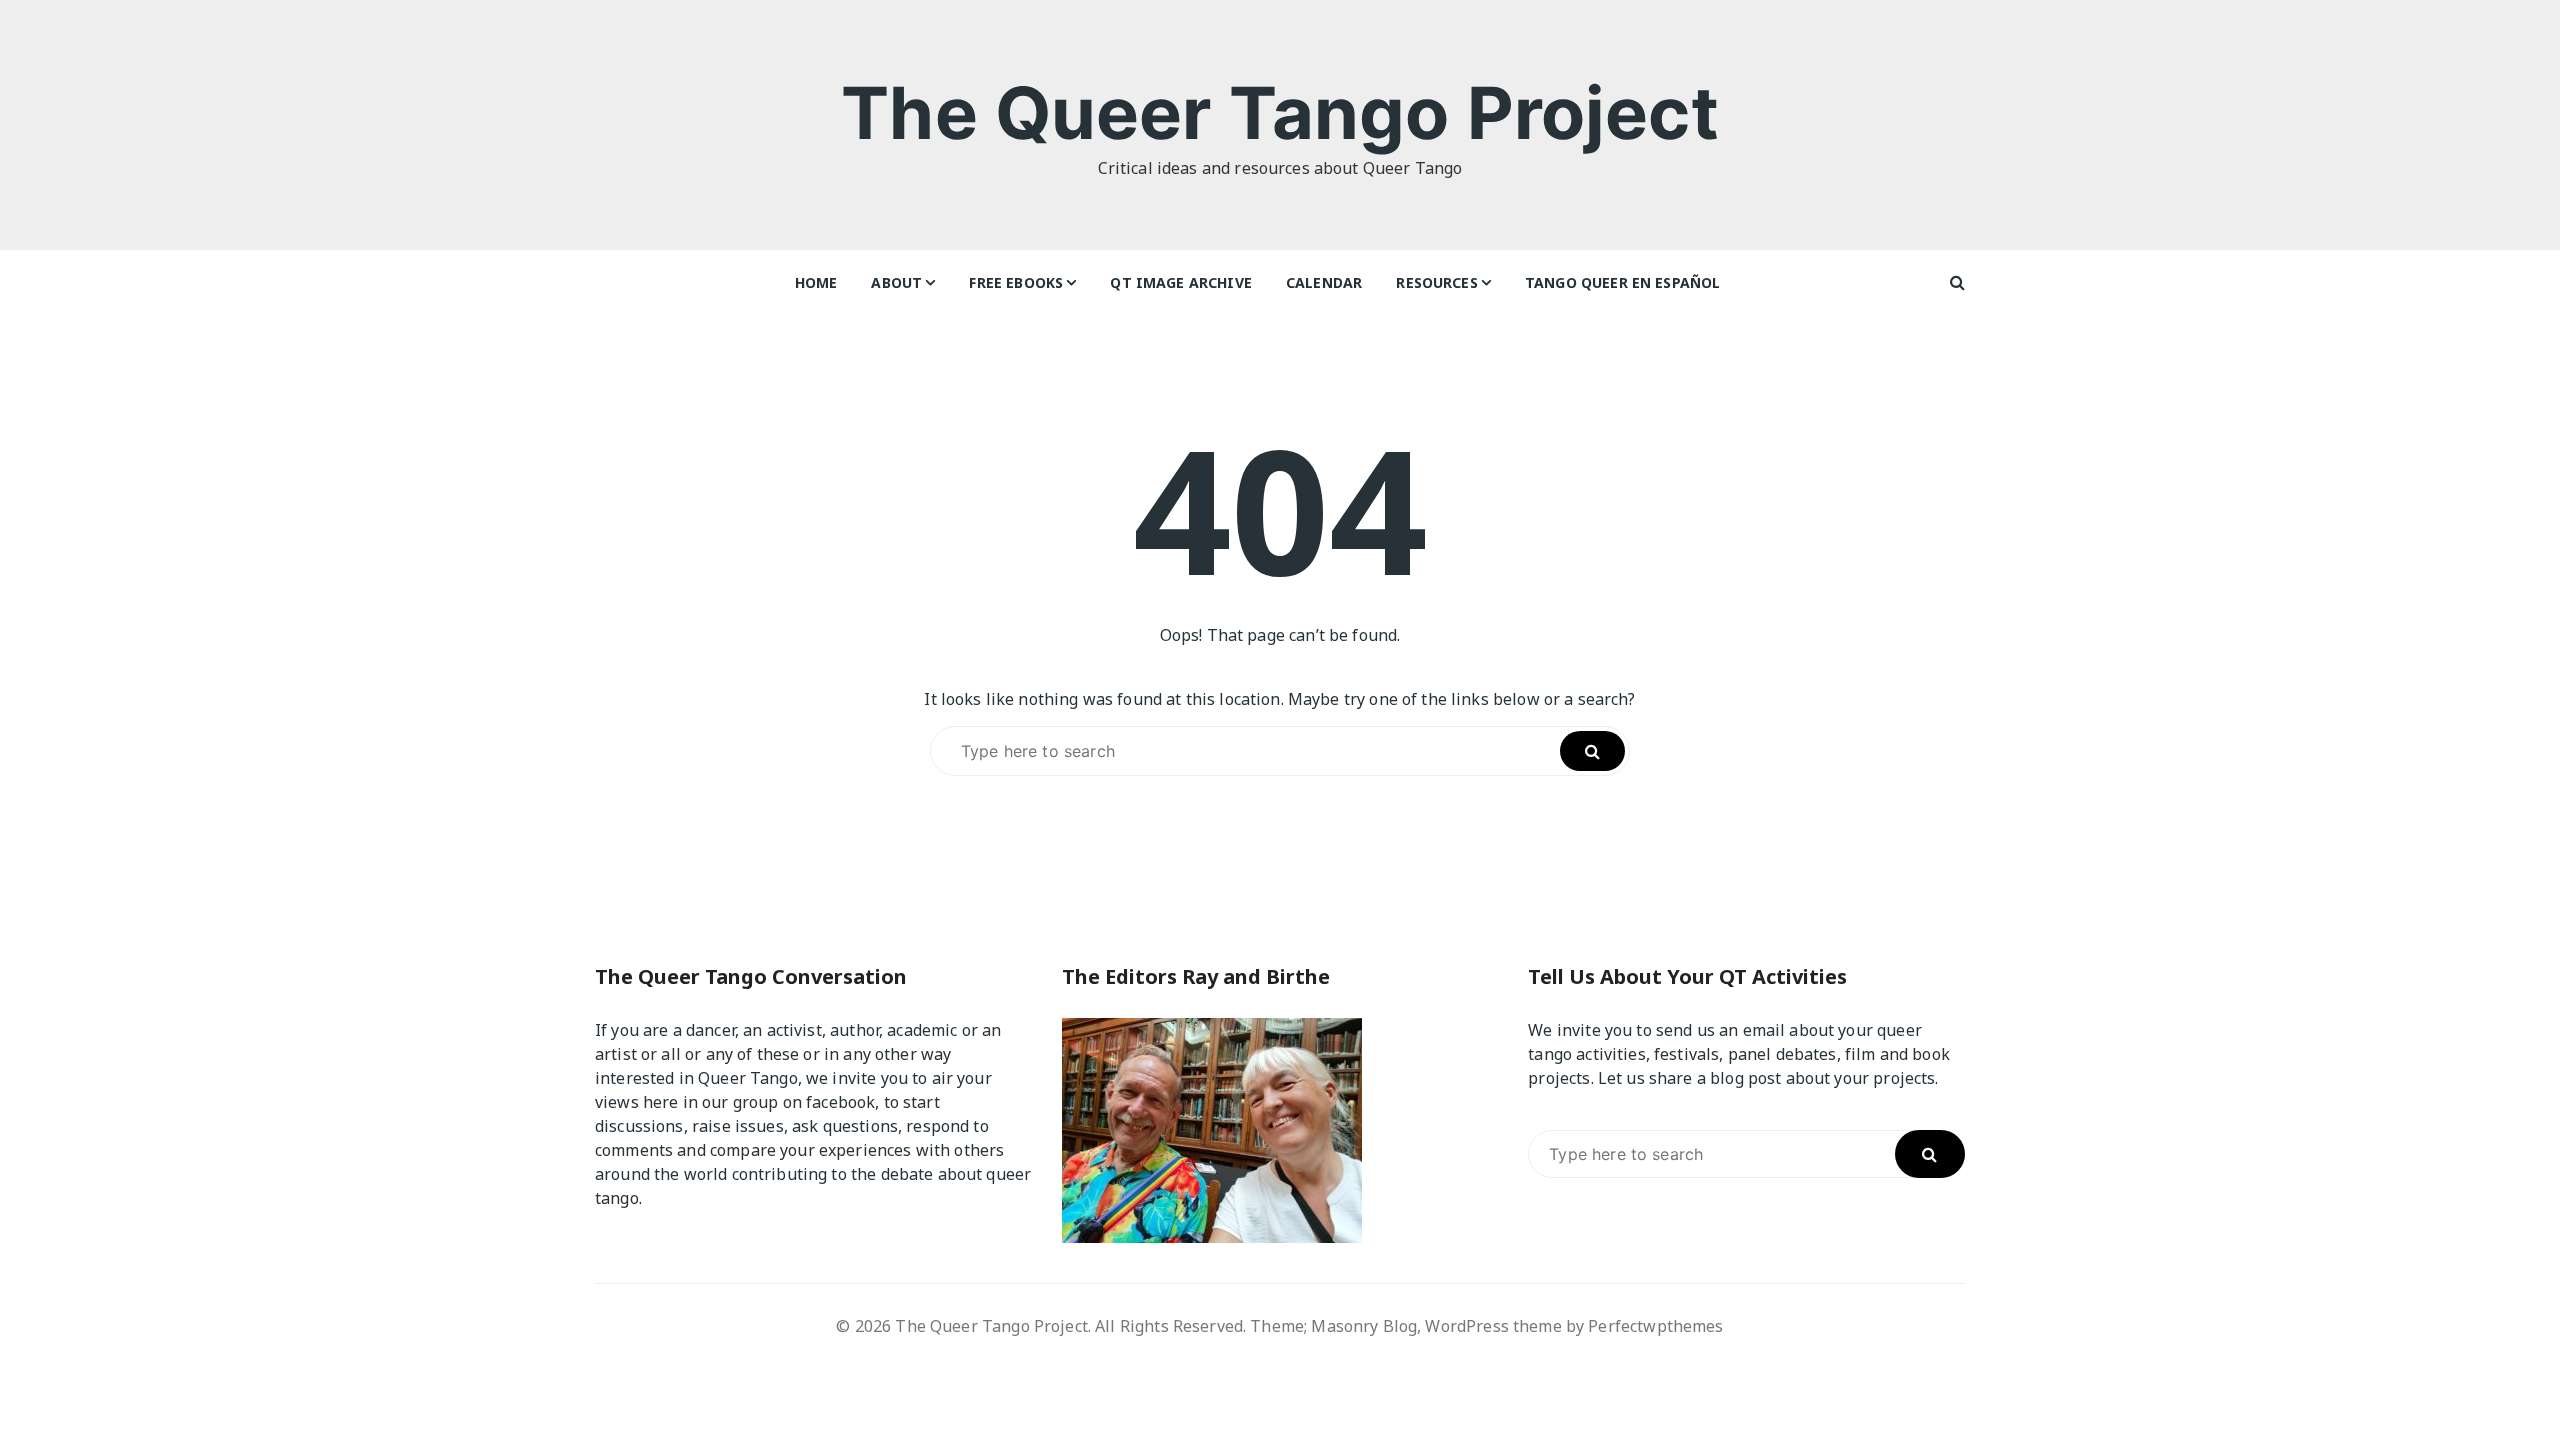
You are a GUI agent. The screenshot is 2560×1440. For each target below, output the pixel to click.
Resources (1436, 282)
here (661, 1102)
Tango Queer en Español (1622, 282)
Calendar (1324, 282)
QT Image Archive (1180, 282)
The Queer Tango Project (1279, 112)
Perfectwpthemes (1655, 1326)
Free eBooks (1016, 282)
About (896, 282)
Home (816, 282)
